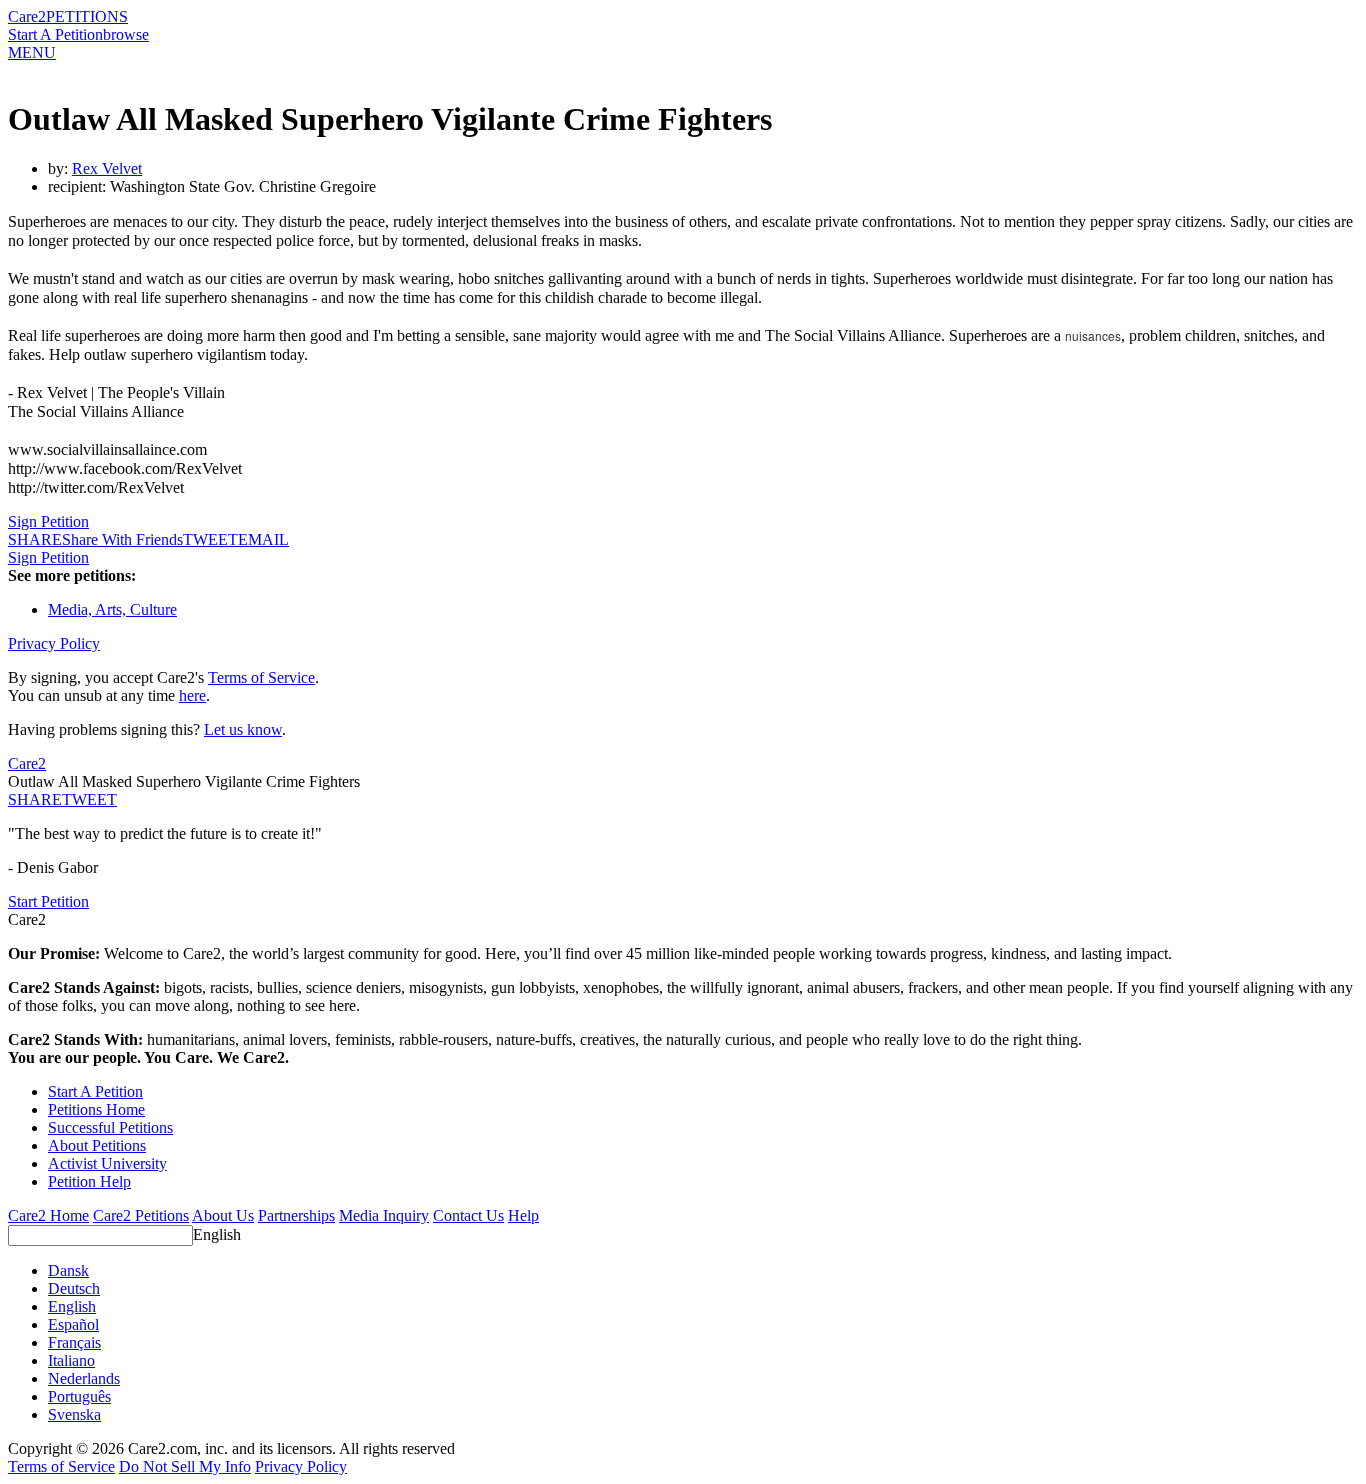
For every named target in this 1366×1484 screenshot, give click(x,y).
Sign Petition (48, 521)
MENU (32, 52)
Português (79, 1396)
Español (73, 1324)
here (192, 695)
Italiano (71, 1360)
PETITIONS (87, 16)
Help (523, 1215)
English (217, 1234)
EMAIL (263, 539)
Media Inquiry (384, 1215)
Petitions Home (96, 1109)
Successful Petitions (110, 1127)
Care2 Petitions (141, 1215)
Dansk (68, 1270)
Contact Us (468, 1215)
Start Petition (48, 901)
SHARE (35, 799)
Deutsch (74, 1288)
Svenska (74, 1414)
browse (126, 34)
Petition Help (89, 1181)
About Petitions (97, 1145)
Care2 (27, 16)
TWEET (210, 539)
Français (74, 1342)
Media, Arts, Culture (112, 609)
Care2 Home (48, 1215)
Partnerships (296, 1215)
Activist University (107, 1163)
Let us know (243, 729)
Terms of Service (261, 677)
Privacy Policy (54, 643)
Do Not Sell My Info (185, 1466)
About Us (223, 1215)
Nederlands (84, 1378)
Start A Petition (55, 34)
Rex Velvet (107, 168)
